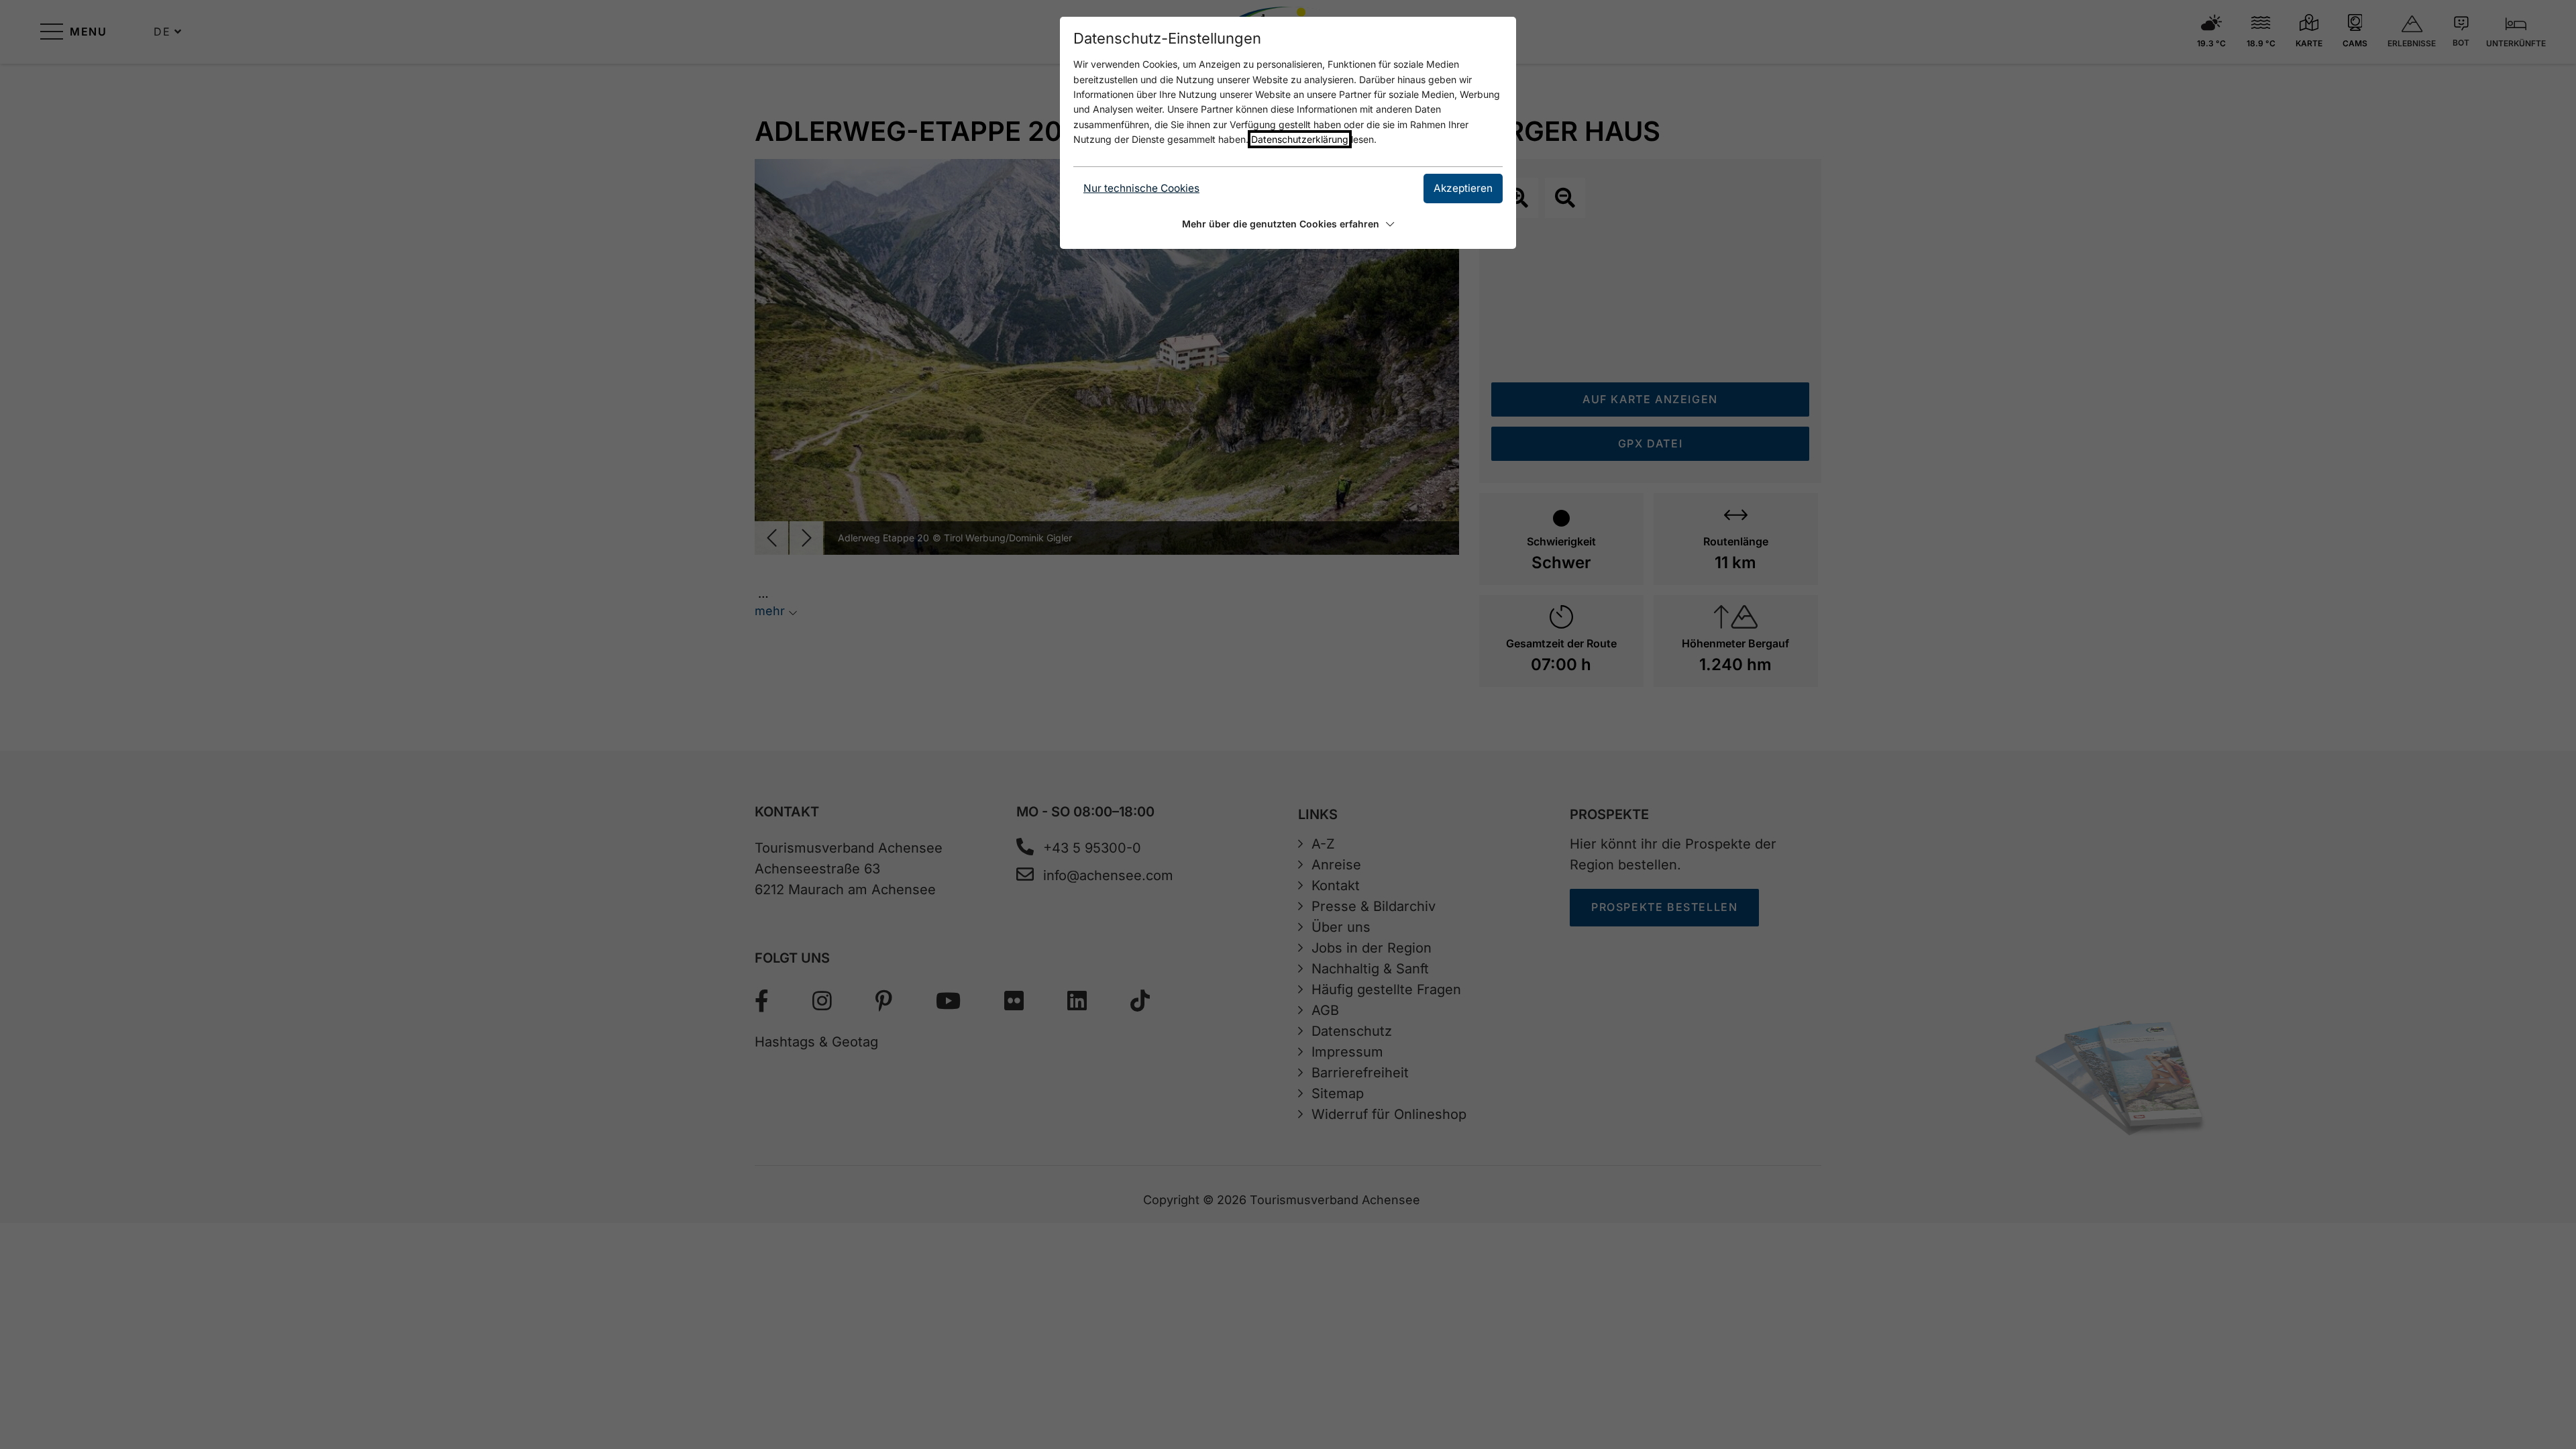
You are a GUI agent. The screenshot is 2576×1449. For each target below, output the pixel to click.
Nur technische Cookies (1141, 188)
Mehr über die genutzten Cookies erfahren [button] (1281, 224)
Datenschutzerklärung (1300, 139)
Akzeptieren (1463, 188)
